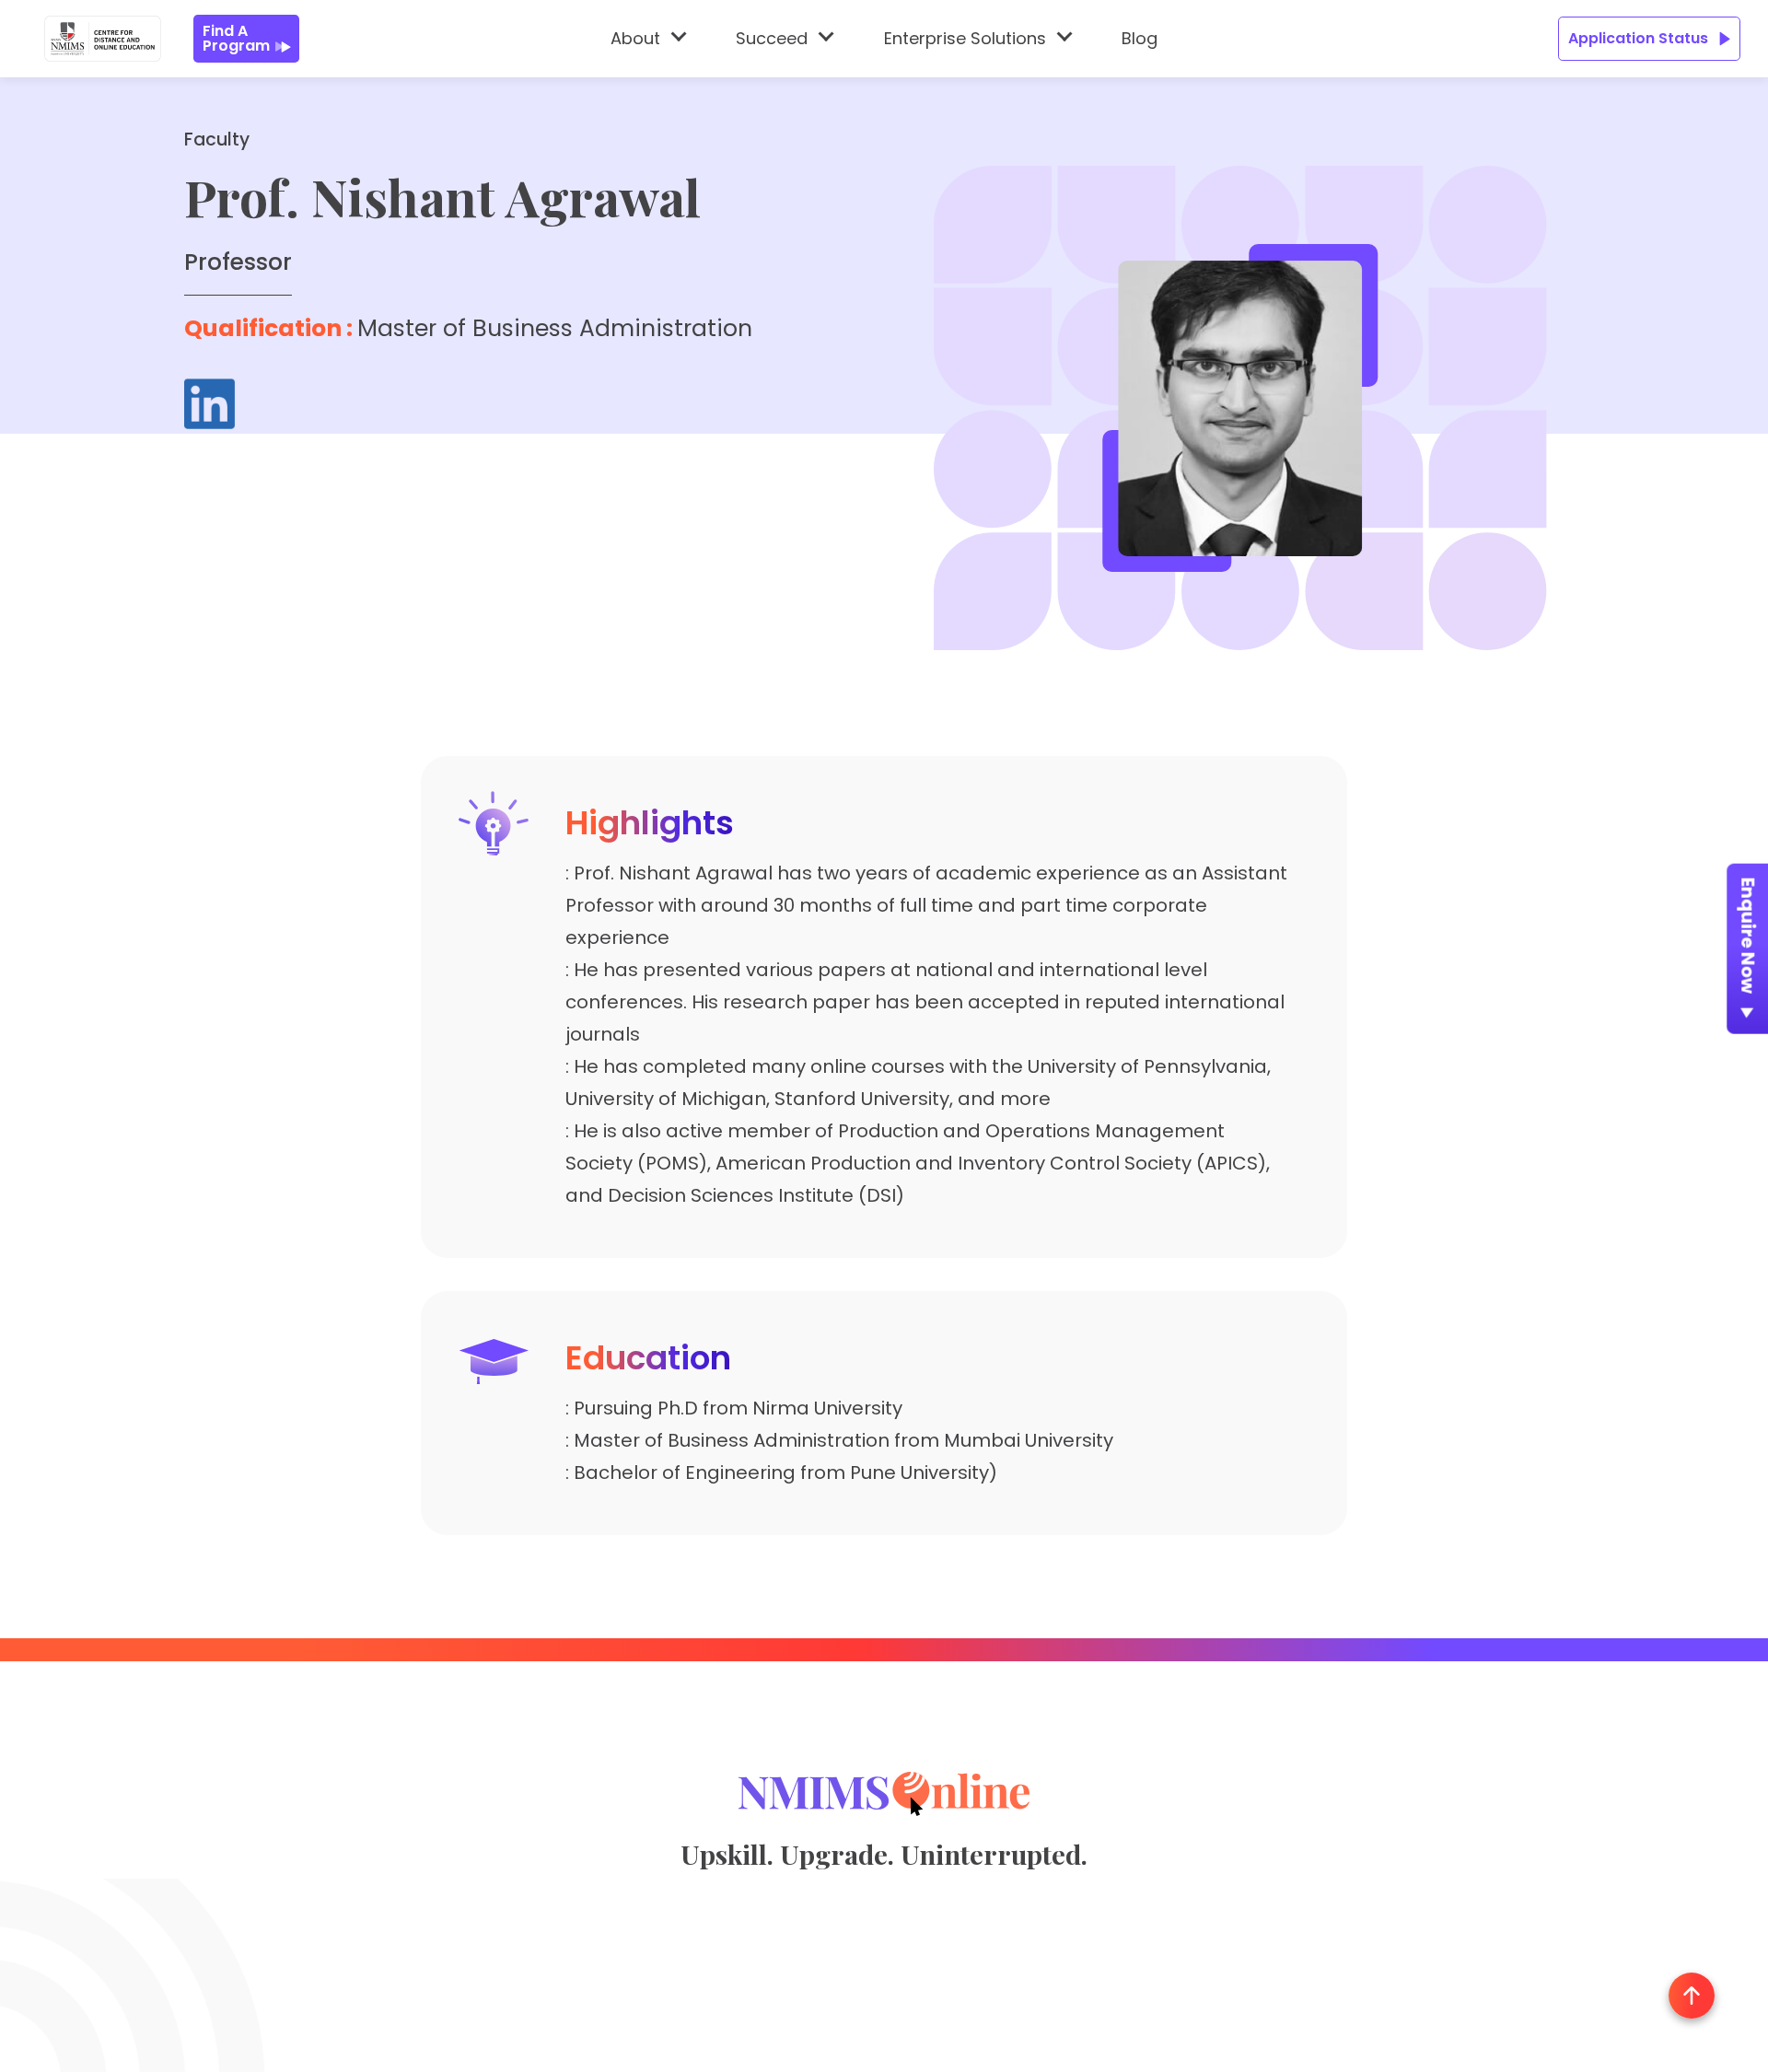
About (635, 38)
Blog (1140, 38)
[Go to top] (1692, 1996)
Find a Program (236, 38)
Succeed (772, 38)
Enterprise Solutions (965, 38)
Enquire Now (1749, 936)
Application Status (1638, 38)
